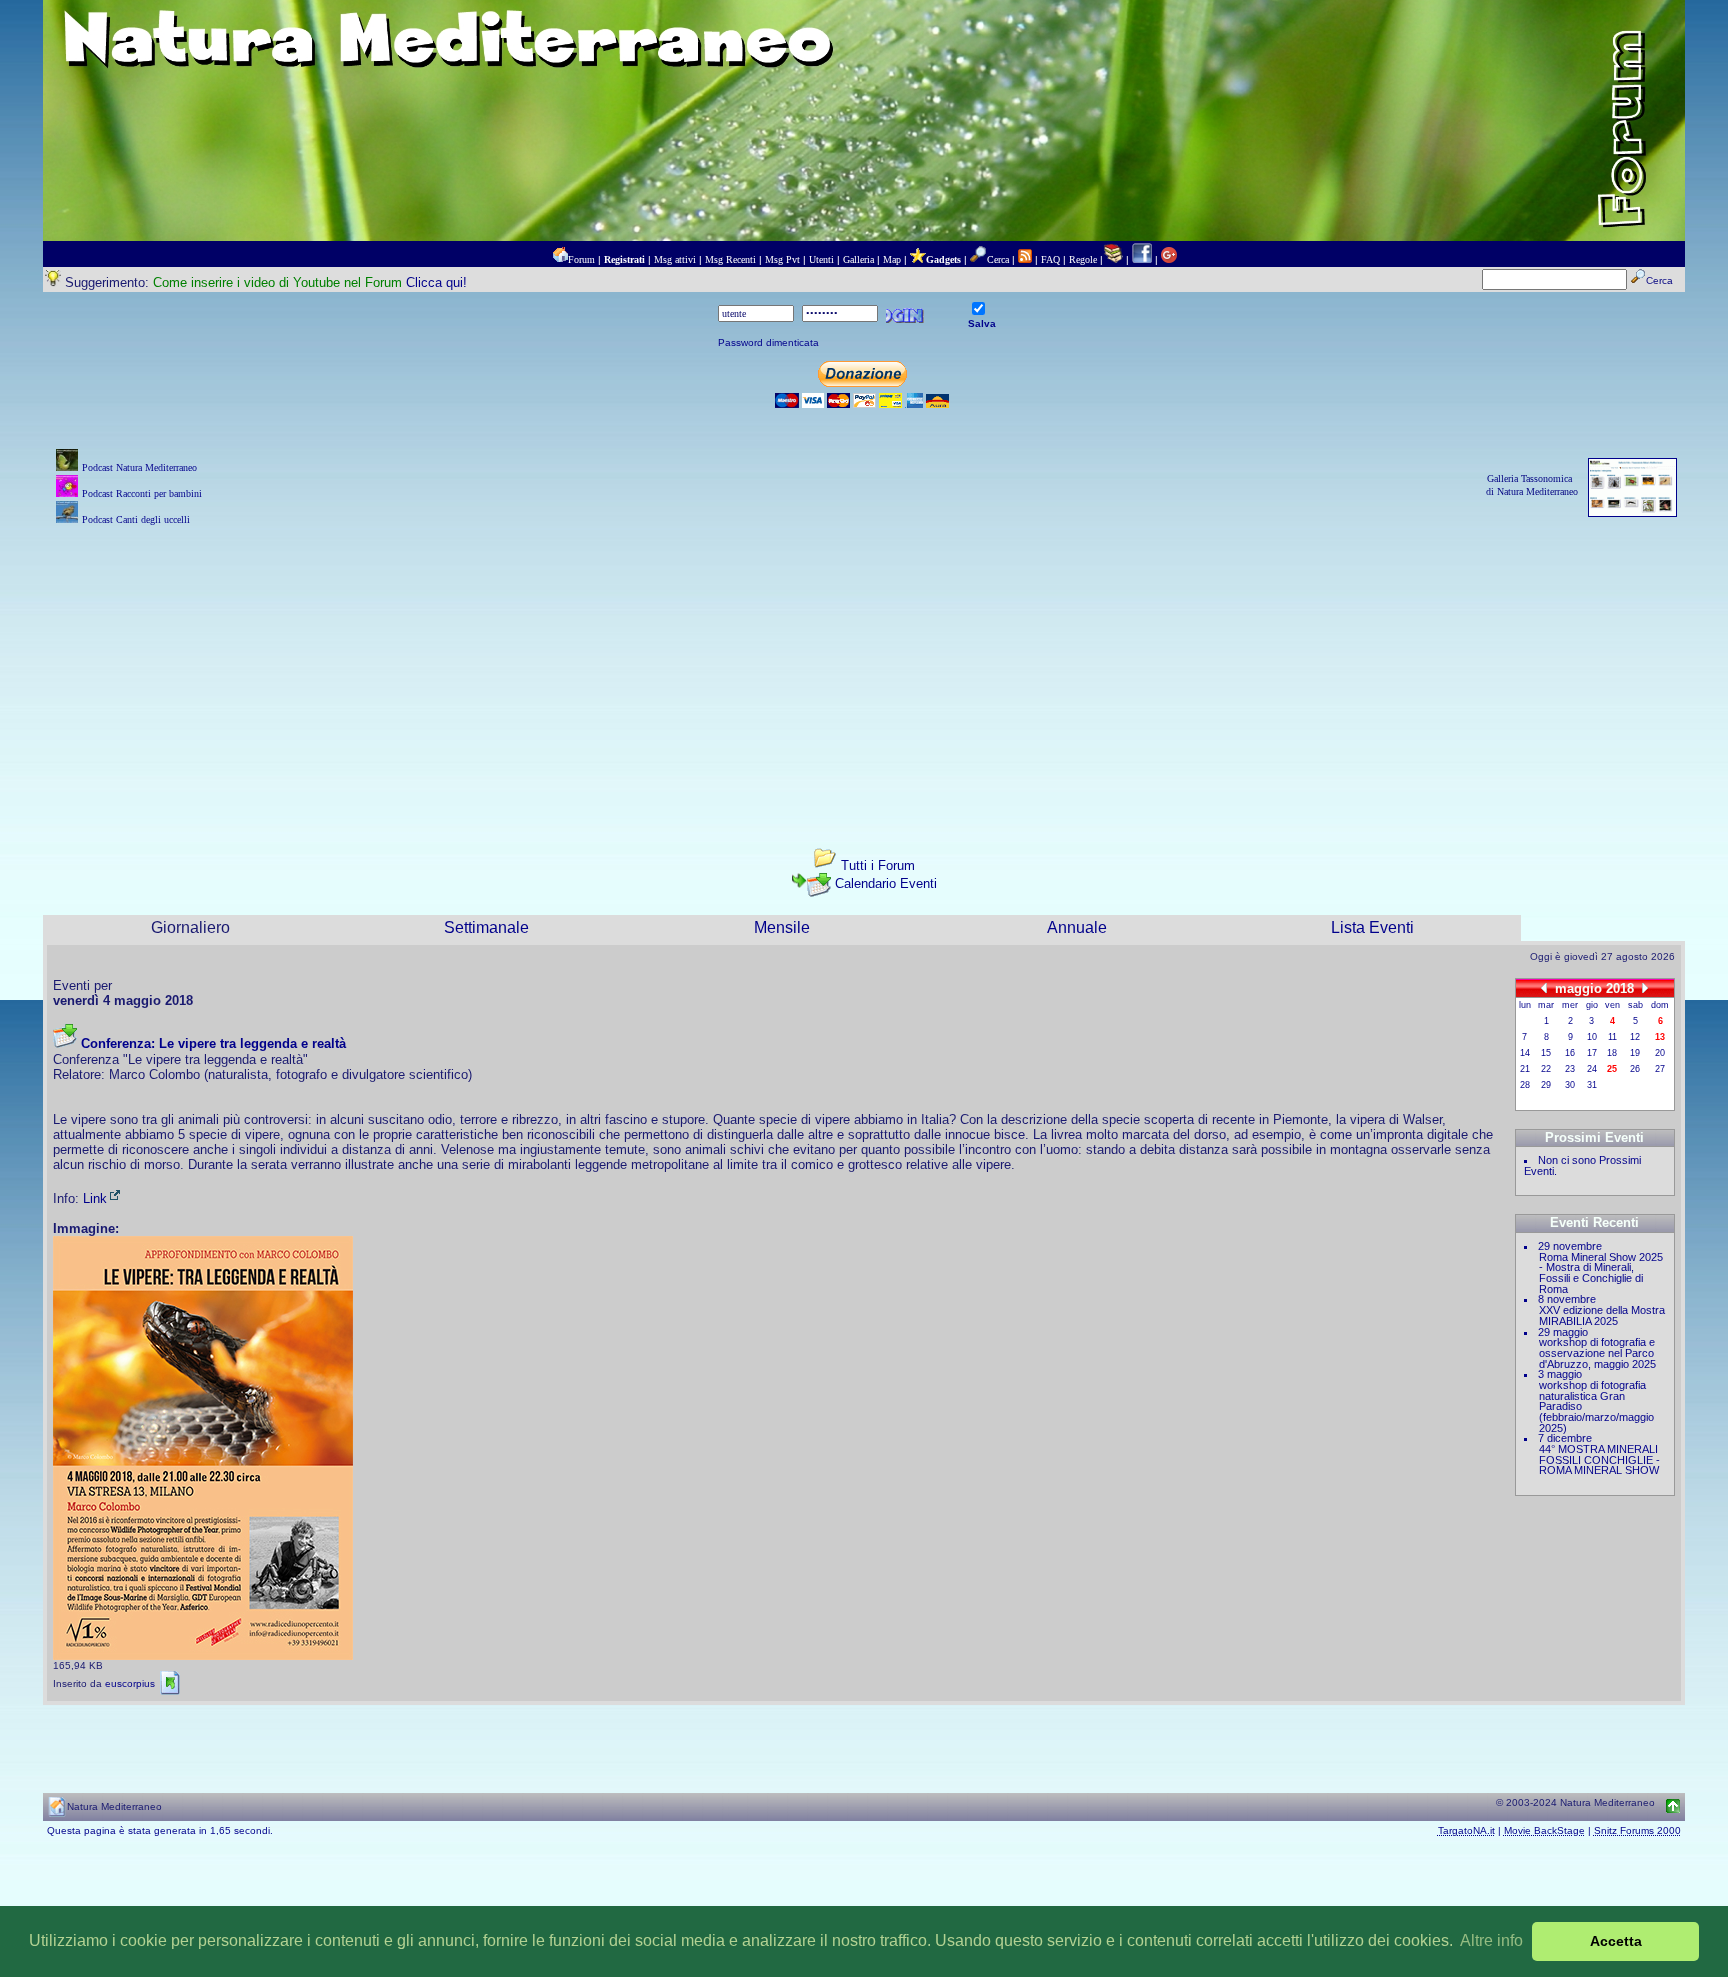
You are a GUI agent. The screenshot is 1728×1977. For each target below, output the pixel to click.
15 (1546, 1053)
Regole (1083, 259)
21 (1525, 1069)
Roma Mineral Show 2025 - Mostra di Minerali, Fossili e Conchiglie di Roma (1601, 1273)
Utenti (821, 259)
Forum (581, 259)
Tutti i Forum (878, 865)
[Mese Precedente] (1544, 987)
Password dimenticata (768, 342)
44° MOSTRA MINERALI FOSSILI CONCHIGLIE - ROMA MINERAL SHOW (1599, 1459)
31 (1592, 1085)
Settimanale (486, 927)
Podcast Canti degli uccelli (136, 519)
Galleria (858, 259)
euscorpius (130, 1683)
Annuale (1077, 927)
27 (1660, 1069)
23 (1570, 1069)
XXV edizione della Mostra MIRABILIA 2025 (1602, 1315)
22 (1546, 1069)
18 (1612, 1053)
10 (1592, 1037)
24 (1592, 1069)
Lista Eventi (1372, 927)
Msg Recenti (730, 259)
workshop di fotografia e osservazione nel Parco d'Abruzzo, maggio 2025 (1597, 1352)
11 (1612, 1037)
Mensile (782, 927)
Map (892, 259)
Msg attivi (675, 259)
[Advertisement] (864, 670)
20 (1660, 1053)
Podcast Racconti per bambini (142, 493)
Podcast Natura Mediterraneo (139, 467)
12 (1635, 1037)
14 (1525, 1053)
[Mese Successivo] (1645, 987)
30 (1570, 1085)
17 (1592, 1053)
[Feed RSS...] (1025, 259)
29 (1546, 1085)
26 (1635, 1069)
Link (95, 1198)
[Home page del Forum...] (560, 259)
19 (1635, 1053)
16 (1570, 1053)
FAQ (1050, 259)
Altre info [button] (1491, 1940)
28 (1525, 1085)
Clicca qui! (436, 282)
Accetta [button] (1616, 1941)
